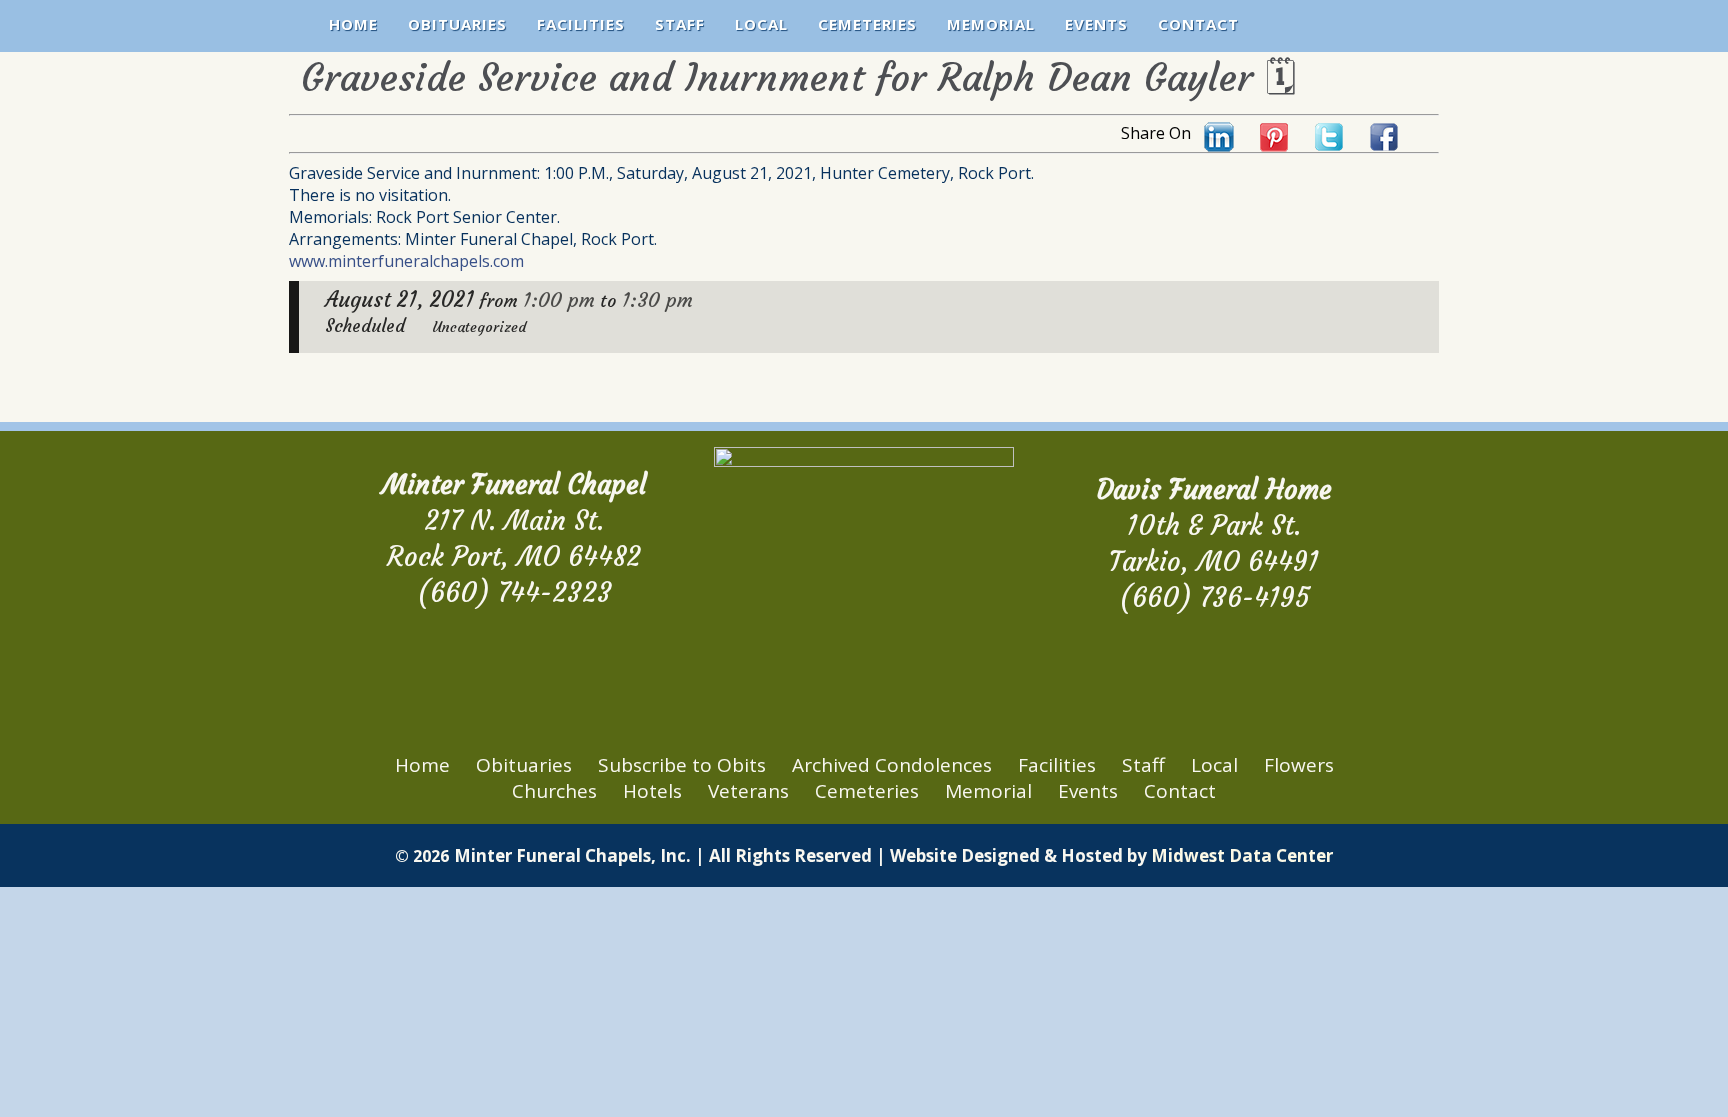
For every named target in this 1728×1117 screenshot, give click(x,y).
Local (761, 24)
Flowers (1299, 765)
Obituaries (457, 24)
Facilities (581, 24)
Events (1096, 24)
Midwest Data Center (1242, 855)
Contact (1198, 24)
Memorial (991, 24)
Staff (680, 24)
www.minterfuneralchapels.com (406, 261)
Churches (554, 791)
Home (353, 24)
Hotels (652, 791)
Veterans (748, 791)
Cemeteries (867, 24)
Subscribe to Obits (682, 765)
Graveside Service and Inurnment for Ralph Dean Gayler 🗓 (798, 77)
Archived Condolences (892, 765)
